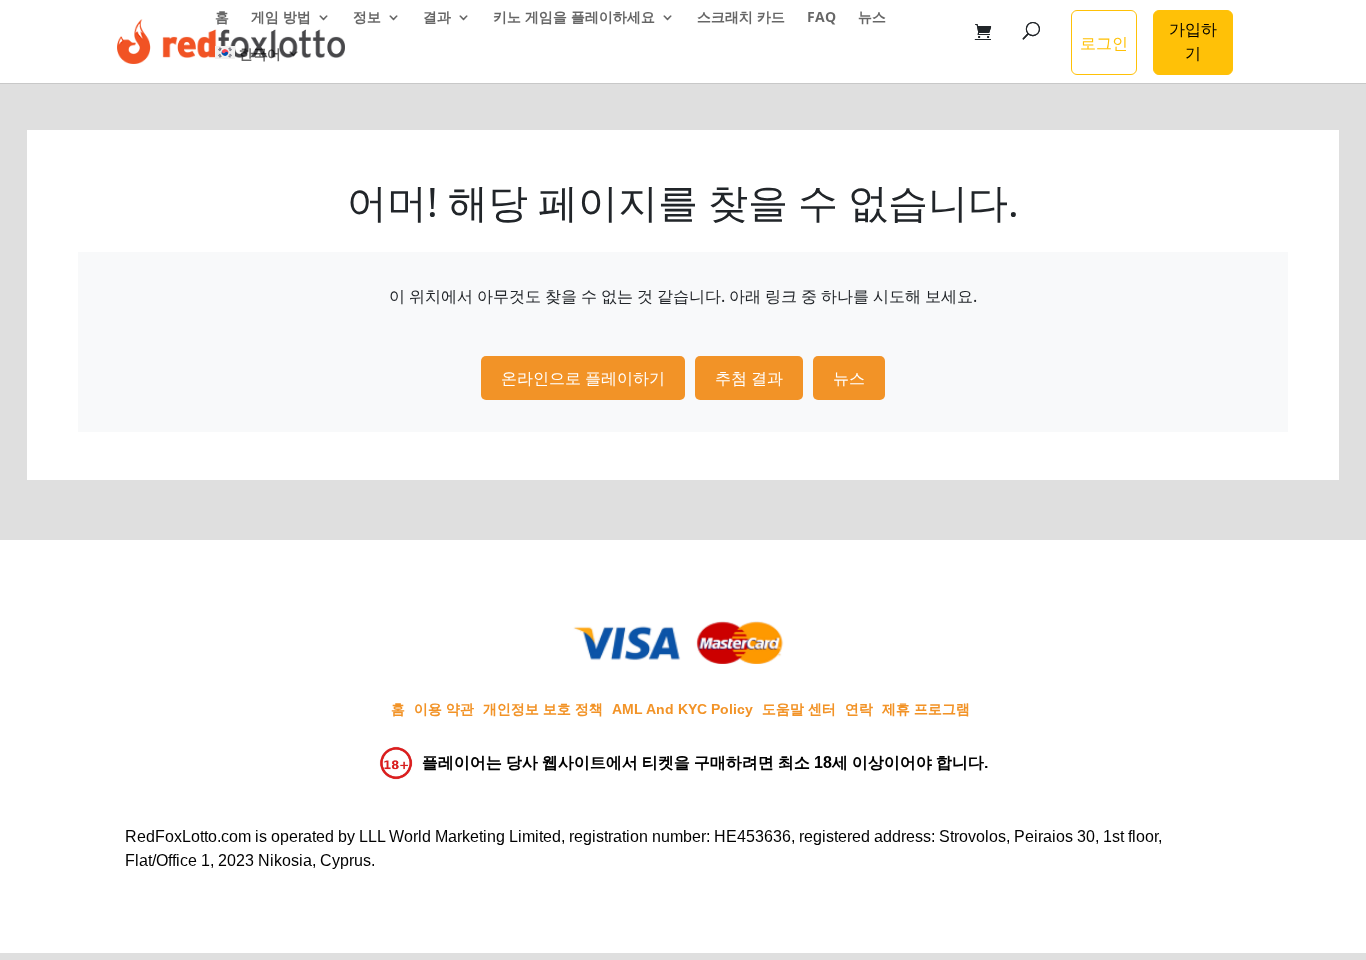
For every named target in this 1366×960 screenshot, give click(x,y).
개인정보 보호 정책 (543, 709)
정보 (367, 18)
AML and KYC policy (682, 709)
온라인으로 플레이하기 (583, 378)
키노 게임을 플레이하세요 (574, 18)
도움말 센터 (799, 709)
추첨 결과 (749, 378)
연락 (859, 709)
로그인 (1104, 43)
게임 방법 (281, 18)
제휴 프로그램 (926, 709)
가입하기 (1193, 41)
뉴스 (872, 18)
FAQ (821, 18)
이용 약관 (444, 709)
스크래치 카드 (741, 18)
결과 (437, 18)
